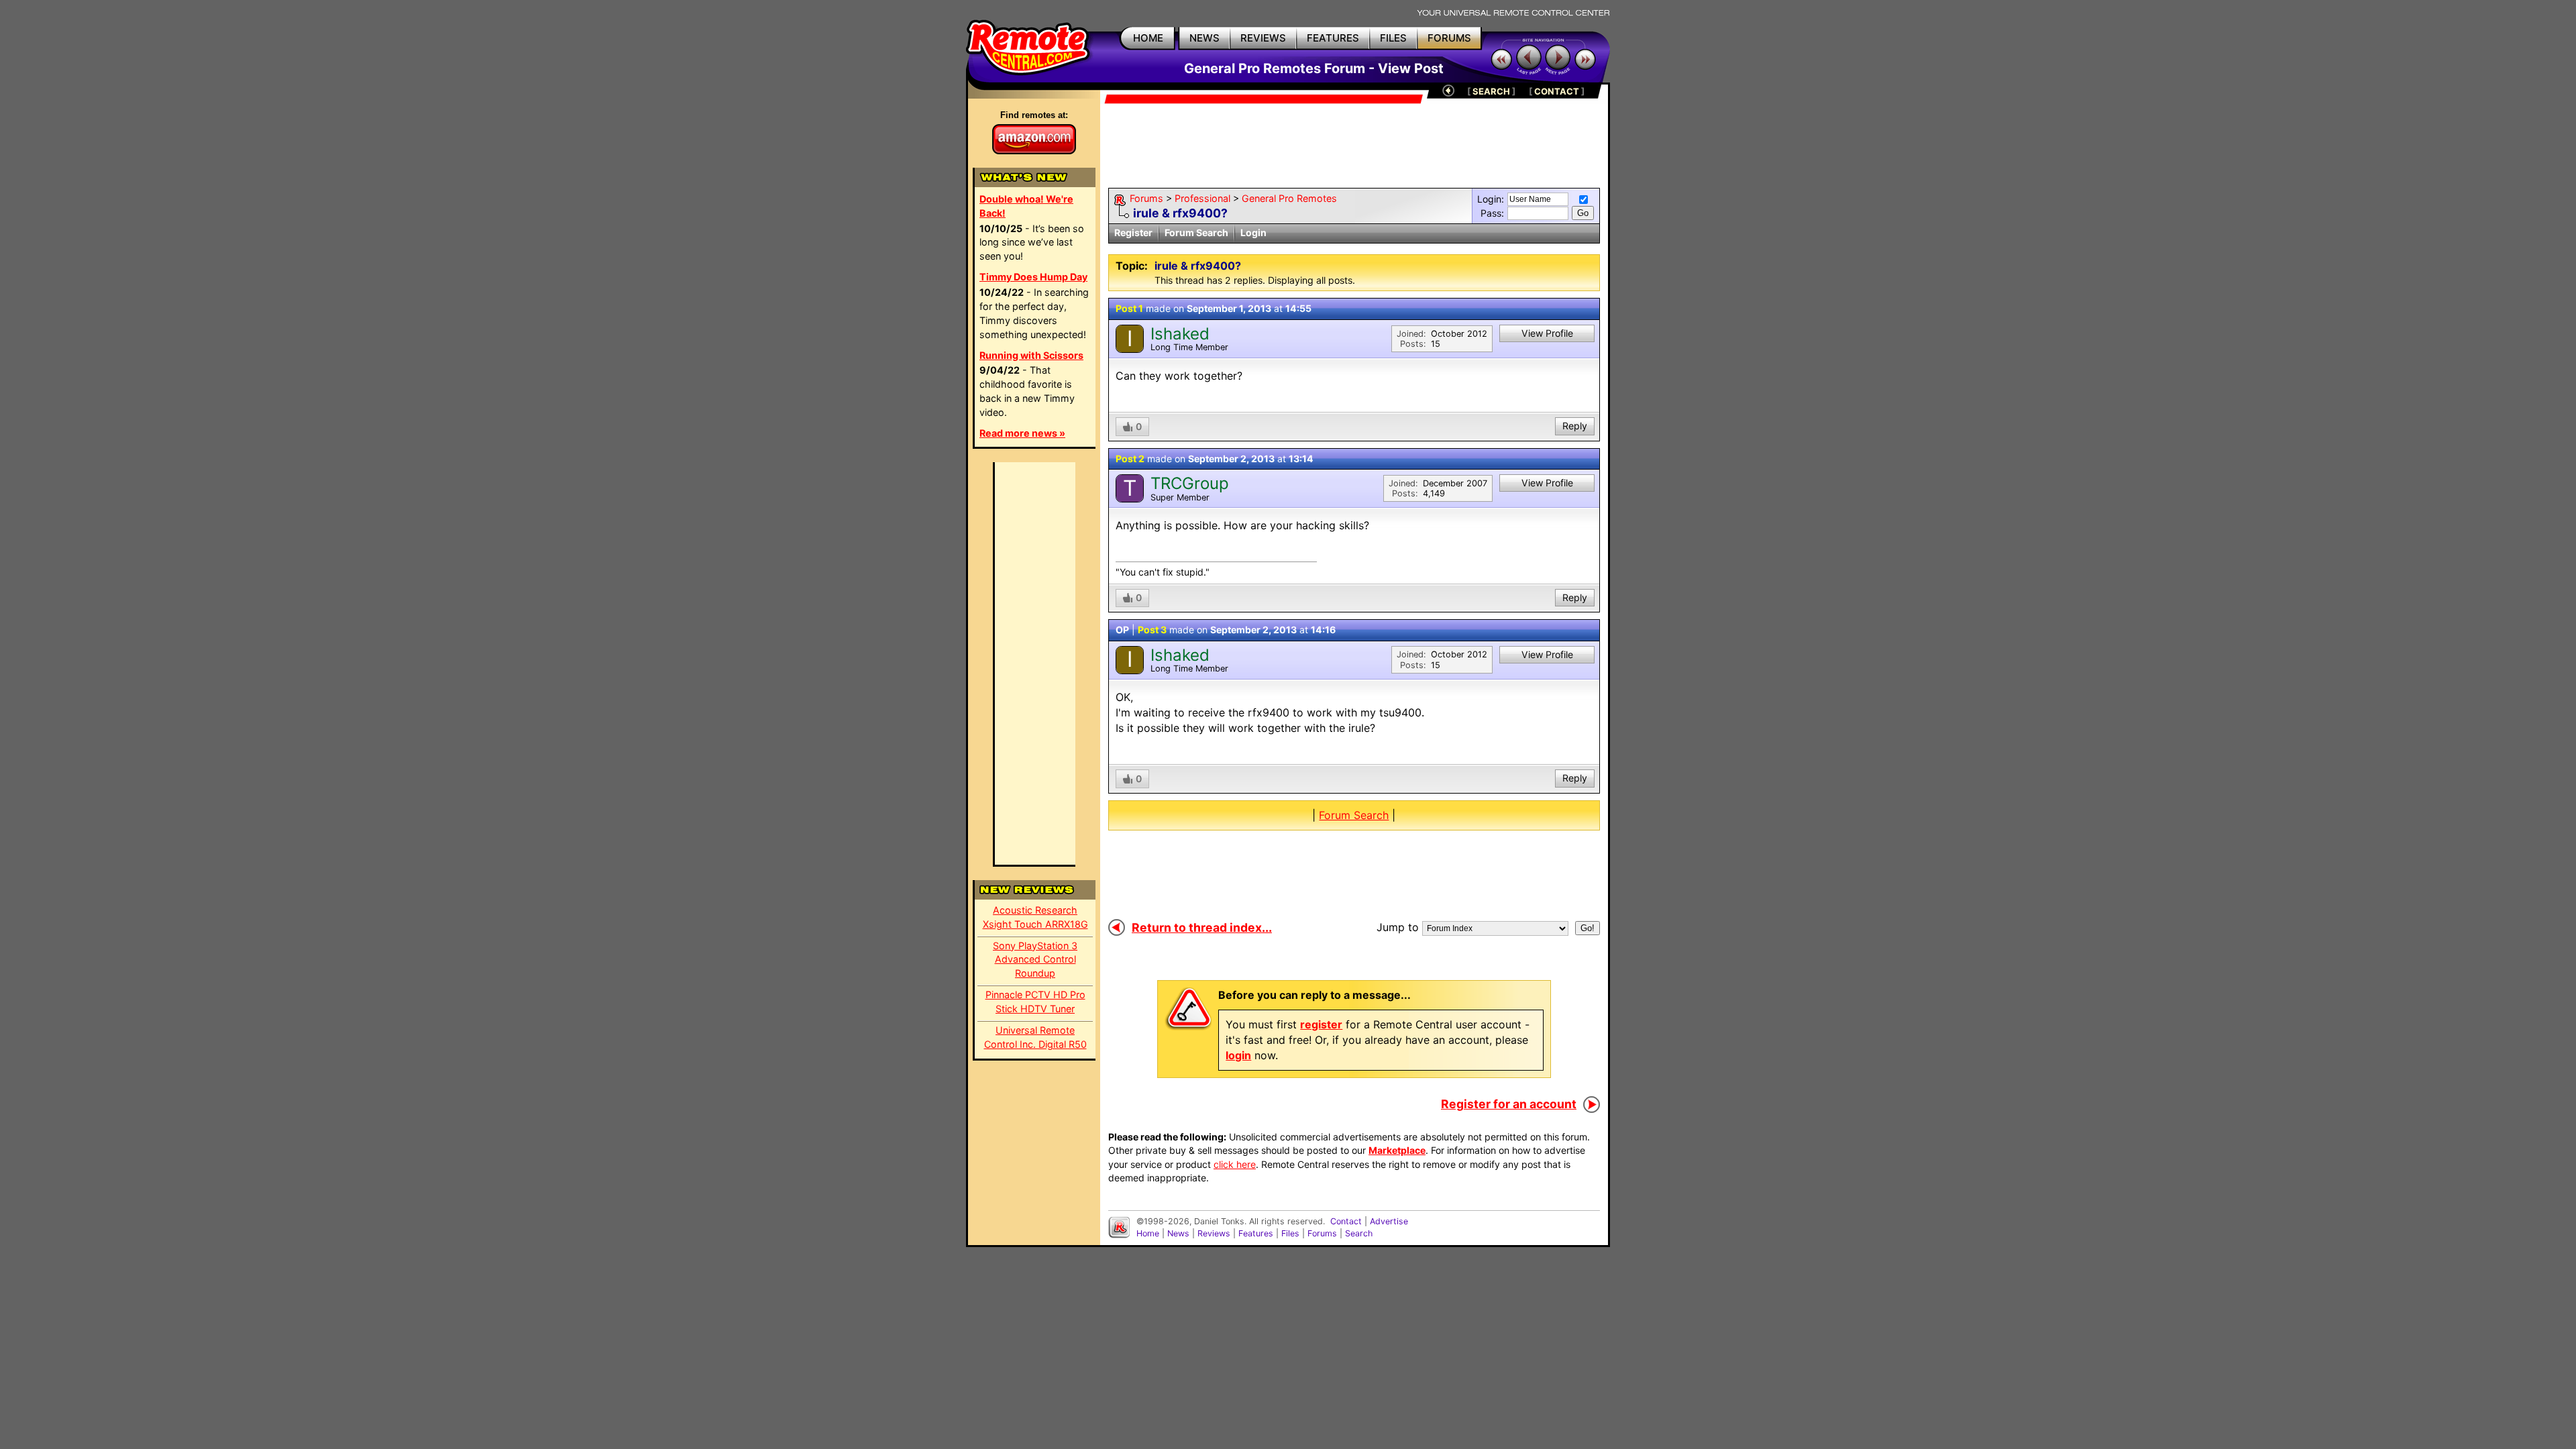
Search (1359, 1233)
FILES (1393, 38)
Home (1148, 1233)
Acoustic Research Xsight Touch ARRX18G (1035, 917)
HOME (1148, 38)
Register (1133, 232)
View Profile (1547, 333)
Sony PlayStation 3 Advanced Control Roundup (1035, 960)
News (1178, 1233)
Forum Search (1196, 232)
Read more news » (1022, 433)
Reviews (1214, 1233)
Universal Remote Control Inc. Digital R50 (1035, 1037)
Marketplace (1397, 1150)
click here (1235, 1164)
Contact (1346, 1221)
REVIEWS (1263, 38)
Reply (1575, 426)
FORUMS (1449, 38)
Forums (1146, 198)
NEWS (1204, 38)
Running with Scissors (1031, 355)
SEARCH (1491, 91)
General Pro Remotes (1289, 198)
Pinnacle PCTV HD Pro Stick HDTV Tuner (1035, 1002)
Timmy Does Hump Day (1033, 277)
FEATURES (1333, 38)
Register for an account (1509, 1104)
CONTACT (1557, 91)
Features (1256, 1233)
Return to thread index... (1202, 927)
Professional (1202, 198)
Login (1253, 232)
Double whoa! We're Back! (1026, 206)
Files (1290, 1233)
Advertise (1389, 1221)
